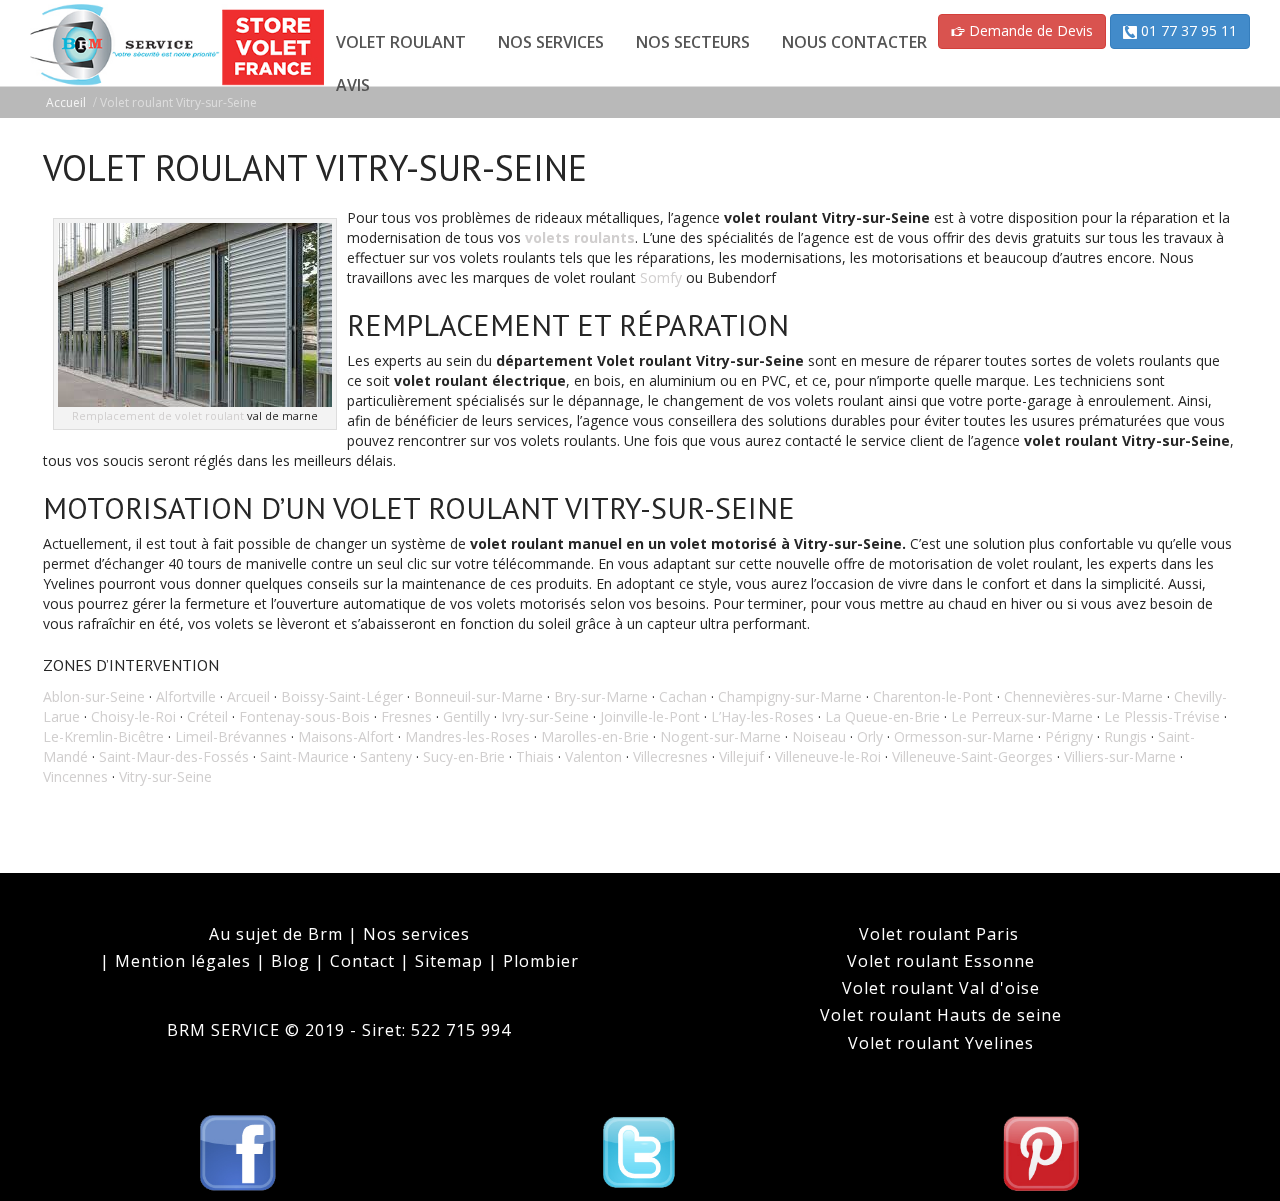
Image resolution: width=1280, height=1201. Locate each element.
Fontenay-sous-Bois (304, 716)
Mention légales (183, 961)
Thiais (535, 756)
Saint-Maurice (304, 756)
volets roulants (580, 237)
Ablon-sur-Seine (94, 696)
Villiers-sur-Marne (1120, 756)
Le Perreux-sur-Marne (1022, 716)
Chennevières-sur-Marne (1083, 696)
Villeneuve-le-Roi (828, 756)
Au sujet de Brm (278, 934)
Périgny (1069, 736)
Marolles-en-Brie (595, 736)
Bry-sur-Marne (601, 696)
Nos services (416, 934)
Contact (362, 961)
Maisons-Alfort (346, 736)
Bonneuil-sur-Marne (478, 696)
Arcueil (248, 696)
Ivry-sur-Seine (545, 716)
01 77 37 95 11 (1187, 30)
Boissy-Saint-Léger (342, 696)
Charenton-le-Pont (933, 696)
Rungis (1125, 736)
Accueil (66, 102)
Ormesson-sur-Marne (964, 736)
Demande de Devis (1029, 30)
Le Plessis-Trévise (1162, 716)
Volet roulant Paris (941, 934)
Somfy (661, 277)
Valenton (593, 756)
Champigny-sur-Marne (790, 696)
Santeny (386, 756)
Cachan (683, 696)
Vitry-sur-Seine (165, 776)
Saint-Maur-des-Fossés (174, 756)
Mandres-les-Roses (467, 736)
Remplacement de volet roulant (158, 415)
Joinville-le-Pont (650, 716)
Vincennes (75, 776)
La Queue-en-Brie (882, 716)
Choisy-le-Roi (133, 716)
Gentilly (466, 716)
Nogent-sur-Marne (720, 736)
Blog (290, 961)
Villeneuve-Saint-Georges (972, 756)
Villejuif (741, 756)
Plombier (541, 961)
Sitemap (449, 961)
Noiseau (819, 736)
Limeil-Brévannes (231, 736)
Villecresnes (670, 756)
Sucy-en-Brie (464, 756)
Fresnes (406, 716)
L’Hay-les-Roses (762, 716)
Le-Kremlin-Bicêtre (103, 736)
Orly (870, 736)
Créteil (207, 716)
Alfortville (186, 696)
